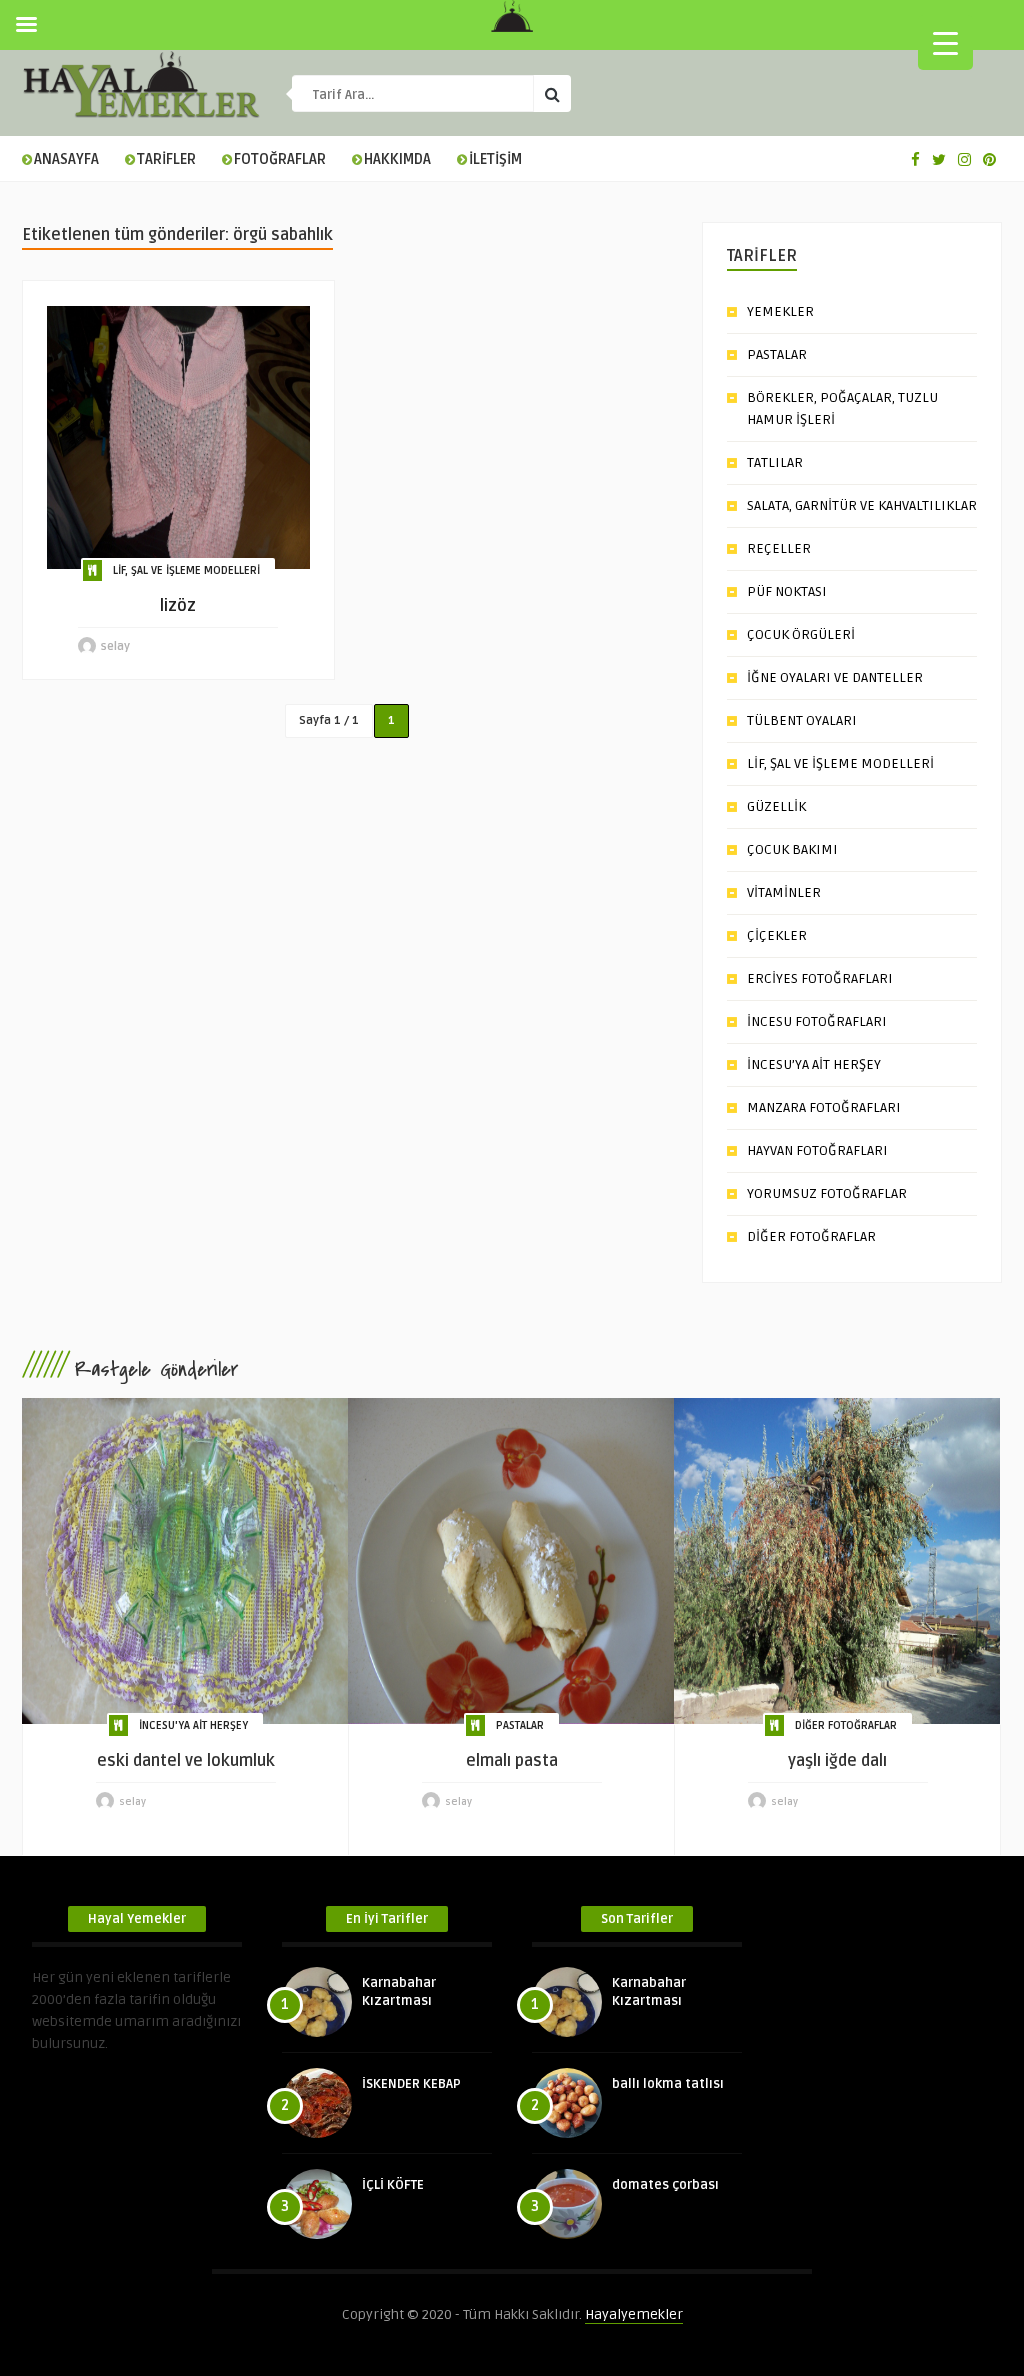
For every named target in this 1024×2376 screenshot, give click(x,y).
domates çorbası (665, 2185)
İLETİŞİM (495, 159)
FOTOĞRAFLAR (280, 159)
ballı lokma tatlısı (668, 2084)
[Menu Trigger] (945, 42)
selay (115, 646)
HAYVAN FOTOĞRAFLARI (817, 1150)
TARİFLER (166, 159)
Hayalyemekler (634, 2314)
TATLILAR (775, 462)
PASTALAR (777, 354)
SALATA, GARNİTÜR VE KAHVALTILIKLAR (862, 505)
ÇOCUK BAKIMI (792, 849)
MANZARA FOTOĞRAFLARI (824, 1107)
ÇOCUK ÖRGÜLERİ (801, 634)
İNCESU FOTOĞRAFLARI (817, 1021)
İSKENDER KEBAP (411, 2084)
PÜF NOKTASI (787, 591)
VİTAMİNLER (784, 892)
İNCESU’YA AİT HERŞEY (814, 1064)
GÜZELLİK (776, 806)
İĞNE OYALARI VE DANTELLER (835, 677)
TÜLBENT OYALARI (802, 720)
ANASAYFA (66, 159)
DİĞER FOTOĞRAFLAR (811, 1236)
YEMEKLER (780, 311)
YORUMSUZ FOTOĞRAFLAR (827, 1193)
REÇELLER (779, 548)
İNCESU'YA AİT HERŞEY (193, 1725)
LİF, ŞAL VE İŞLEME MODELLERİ (186, 570)
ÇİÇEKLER (777, 935)
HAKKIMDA (397, 159)
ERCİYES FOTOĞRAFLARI (820, 978)
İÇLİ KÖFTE (393, 2185)
